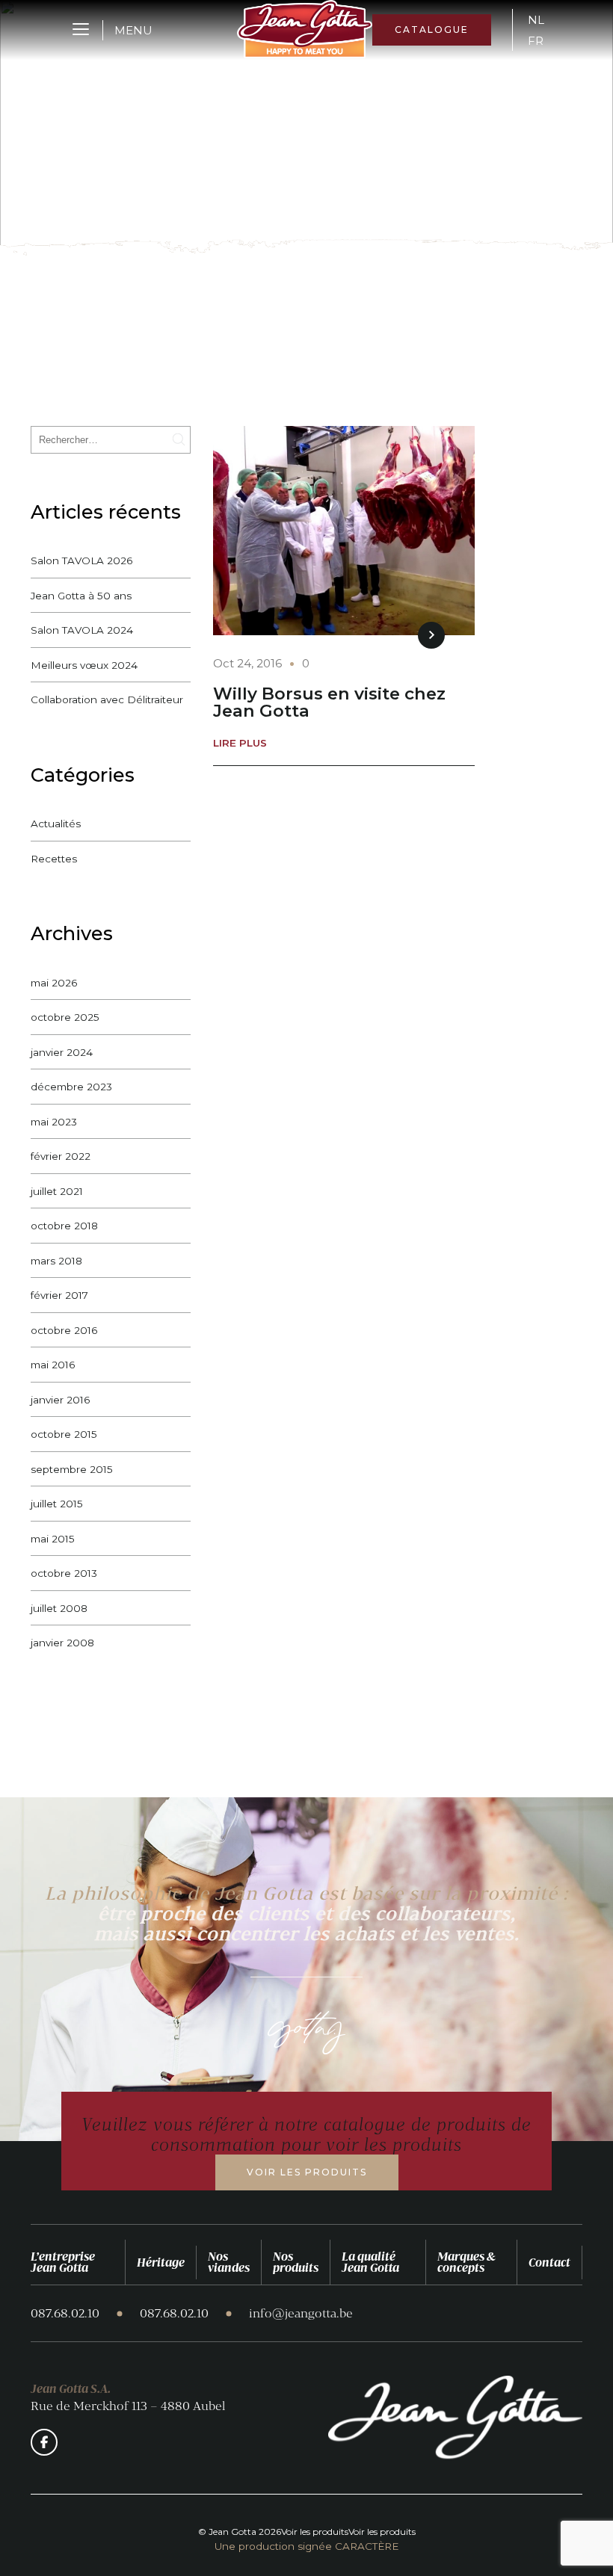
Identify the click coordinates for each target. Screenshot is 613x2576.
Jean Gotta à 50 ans (81, 596)
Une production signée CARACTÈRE (306, 2547)
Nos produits (296, 2262)
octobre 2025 (65, 1017)
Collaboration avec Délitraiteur (107, 699)
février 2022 (61, 1156)
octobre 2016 (64, 1330)
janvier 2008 (62, 1643)
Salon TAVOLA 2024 (82, 630)
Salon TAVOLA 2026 (81, 560)
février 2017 (59, 1295)
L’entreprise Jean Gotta (63, 2262)
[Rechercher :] (111, 439)
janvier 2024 (62, 1052)
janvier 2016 (60, 1400)
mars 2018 (56, 1261)
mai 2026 (54, 983)
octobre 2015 (64, 1434)
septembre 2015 (72, 1469)
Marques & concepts (466, 2262)
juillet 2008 (59, 1608)
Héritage (161, 2262)
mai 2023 (54, 1122)
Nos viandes (229, 2262)
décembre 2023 (71, 1087)
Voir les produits (307, 2172)
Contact (549, 2262)
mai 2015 (53, 1539)
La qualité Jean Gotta (370, 2262)
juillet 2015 (57, 1504)
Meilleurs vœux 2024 (84, 665)
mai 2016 (53, 1365)
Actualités (56, 824)
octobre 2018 (64, 1226)
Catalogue (432, 30)
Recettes (54, 859)
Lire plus (240, 744)
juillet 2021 (57, 1191)
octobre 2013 (64, 1573)
